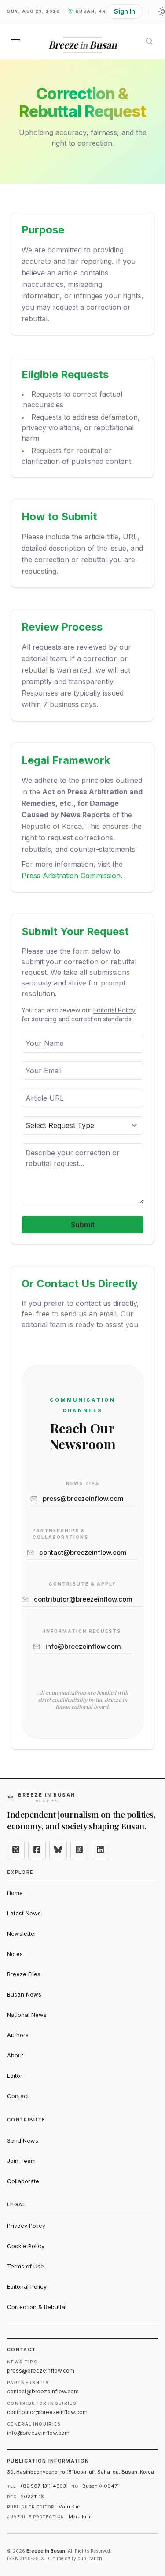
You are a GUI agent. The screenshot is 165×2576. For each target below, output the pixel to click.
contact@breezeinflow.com (83, 1552)
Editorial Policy (114, 1010)
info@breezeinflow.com (83, 1646)
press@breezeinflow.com (83, 1499)
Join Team (21, 2161)
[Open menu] (15, 41)
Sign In (125, 11)
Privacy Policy (26, 2226)
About (15, 2055)
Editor (15, 2076)
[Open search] (149, 41)
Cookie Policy (26, 2246)
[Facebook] (37, 1850)
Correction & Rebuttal (37, 2307)
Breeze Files (24, 1974)
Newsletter (22, 1933)
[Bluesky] (58, 1850)
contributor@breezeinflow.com (83, 1599)
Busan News (24, 1994)
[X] (16, 1850)
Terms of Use (26, 2266)
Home (15, 1893)
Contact (18, 2096)
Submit (83, 1225)
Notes (15, 1954)
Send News (23, 2140)
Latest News (24, 1913)
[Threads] (79, 1850)
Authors (18, 2035)
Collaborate (23, 2181)
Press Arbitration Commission (71, 876)
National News (27, 2015)
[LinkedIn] (100, 1850)
